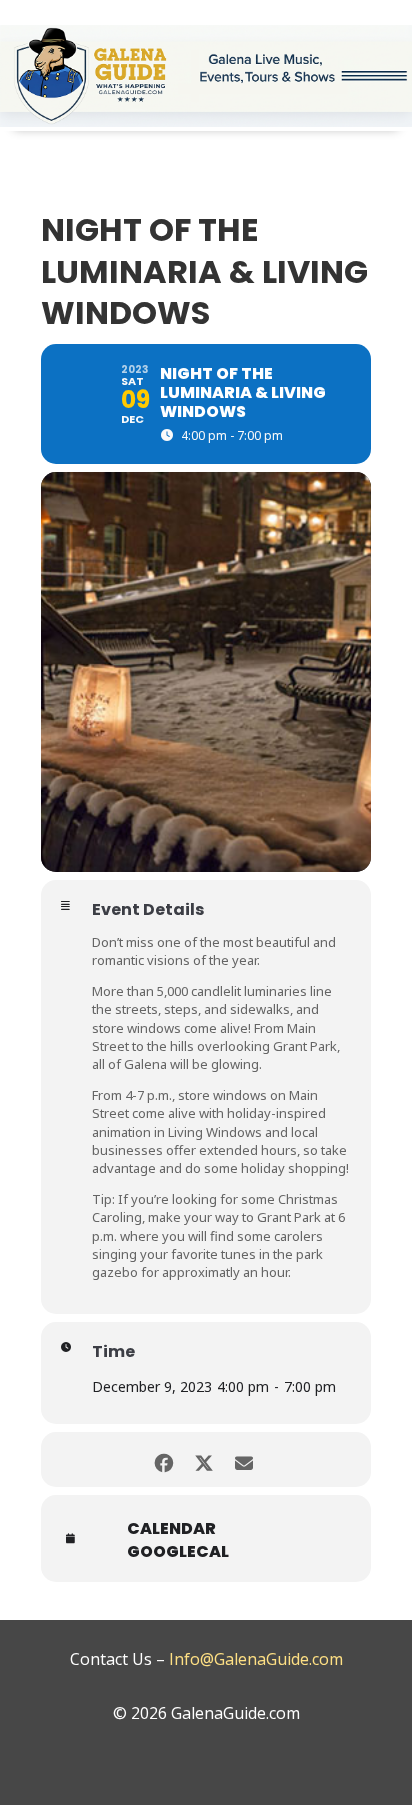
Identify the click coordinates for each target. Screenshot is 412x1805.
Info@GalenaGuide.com (256, 1659)
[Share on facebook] (163, 1459)
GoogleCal (178, 1552)
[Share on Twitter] (203, 1459)
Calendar (171, 1529)
